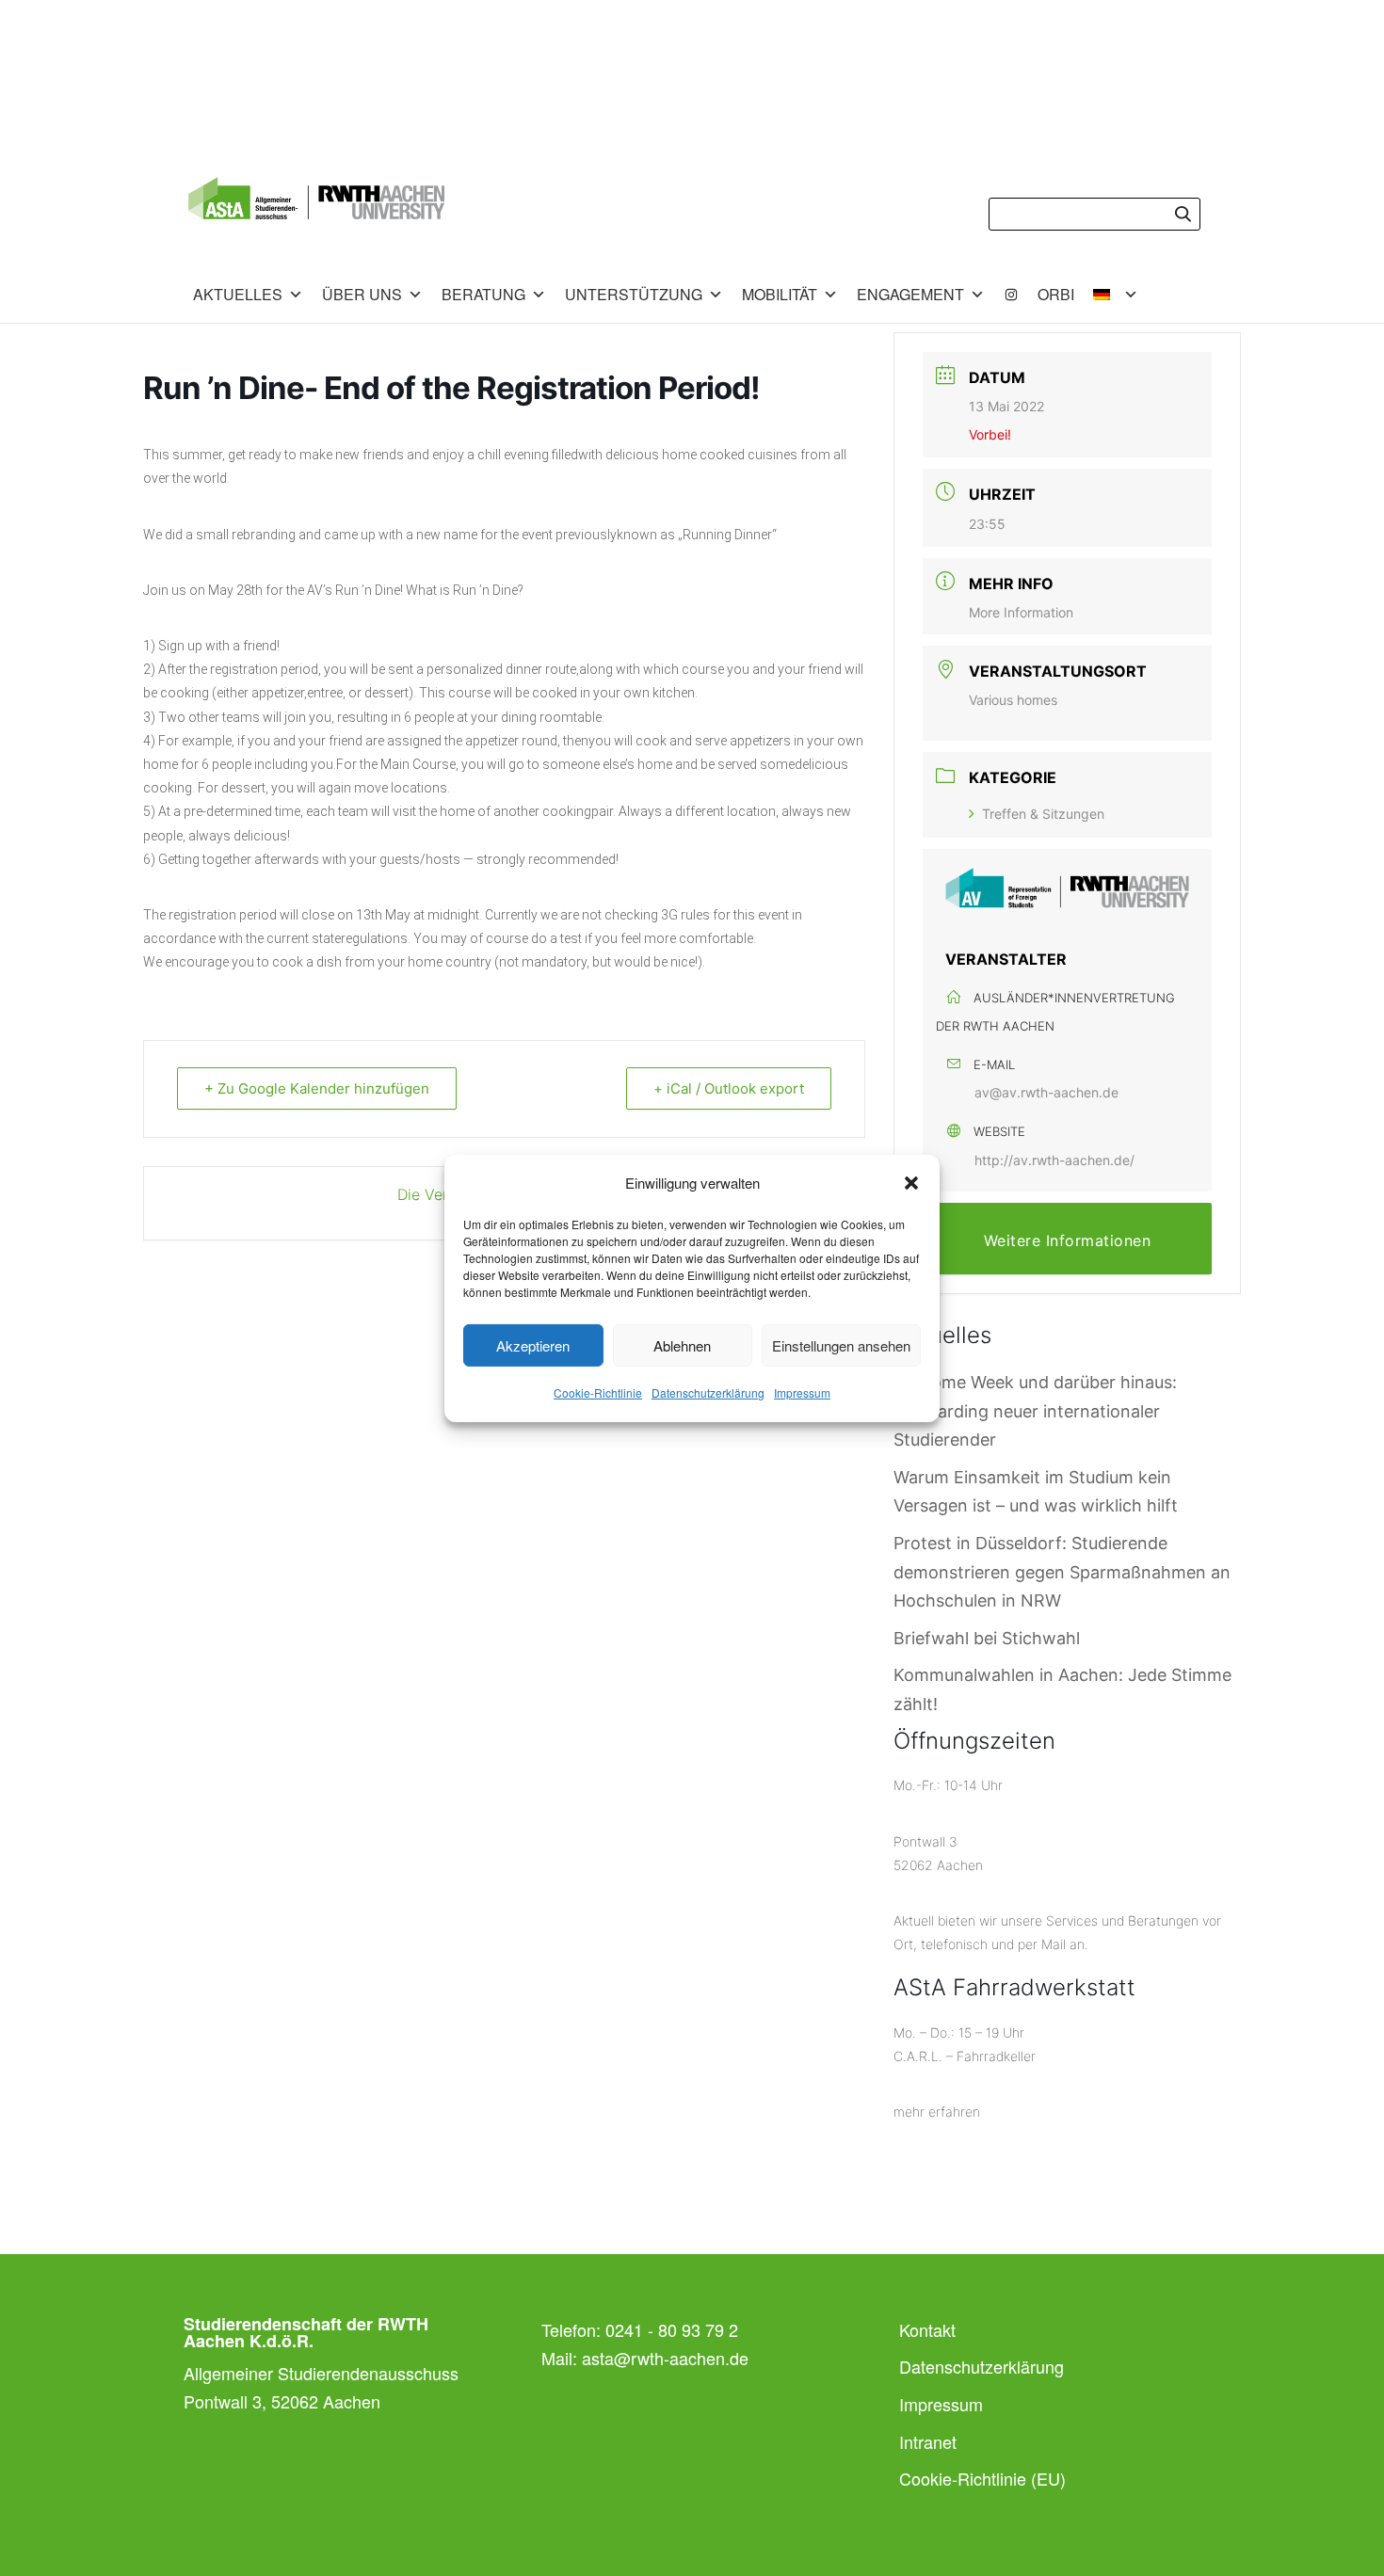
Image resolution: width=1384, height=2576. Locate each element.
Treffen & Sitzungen (1043, 814)
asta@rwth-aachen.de (665, 2358)
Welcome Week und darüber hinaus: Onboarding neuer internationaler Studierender (1035, 1411)
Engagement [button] (910, 294)
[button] (911, 1183)
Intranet (928, 2441)
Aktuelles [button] (238, 294)
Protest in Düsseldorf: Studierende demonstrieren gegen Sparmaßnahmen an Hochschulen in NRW (1062, 1572)
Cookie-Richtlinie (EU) (982, 2478)
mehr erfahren (937, 2112)
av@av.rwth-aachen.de (1046, 1092)
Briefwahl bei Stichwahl (987, 1638)
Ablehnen (682, 1345)
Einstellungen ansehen (841, 1345)
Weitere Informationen (1068, 1240)
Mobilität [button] (780, 294)
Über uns (362, 294)
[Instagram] (1011, 295)
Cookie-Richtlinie (598, 1392)
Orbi (1056, 294)
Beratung (483, 294)
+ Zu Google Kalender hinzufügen (317, 1088)
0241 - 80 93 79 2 (672, 2329)
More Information (1021, 612)
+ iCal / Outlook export (729, 1088)
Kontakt (927, 2329)
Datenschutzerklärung (708, 1392)
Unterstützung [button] (634, 294)
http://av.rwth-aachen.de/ (1054, 1160)
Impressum (802, 1392)
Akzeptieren (533, 1345)
